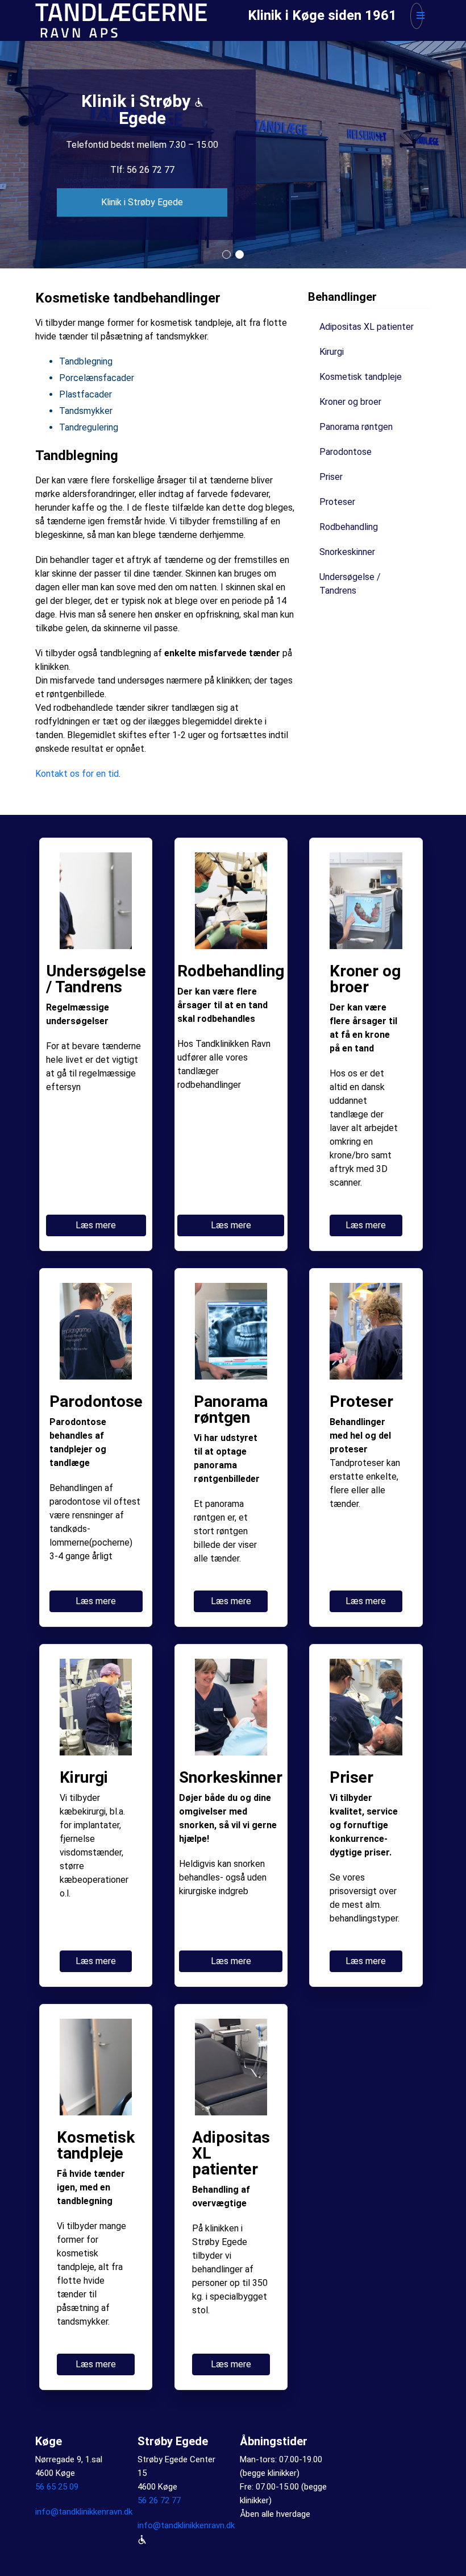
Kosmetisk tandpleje (361, 377)
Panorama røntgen (356, 427)
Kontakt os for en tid (77, 774)
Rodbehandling (349, 527)
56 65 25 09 (57, 2487)
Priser (331, 477)
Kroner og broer (350, 402)
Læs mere (96, 1225)
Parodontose (346, 452)
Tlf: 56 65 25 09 (142, 161)
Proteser (337, 502)
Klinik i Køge (142, 194)
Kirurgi (332, 352)
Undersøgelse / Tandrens (350, 584)
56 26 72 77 (159, 2500)
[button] (226, 254)
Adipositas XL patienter (367, 327)
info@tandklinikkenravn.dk (84, 2512)
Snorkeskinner (347, 552)
